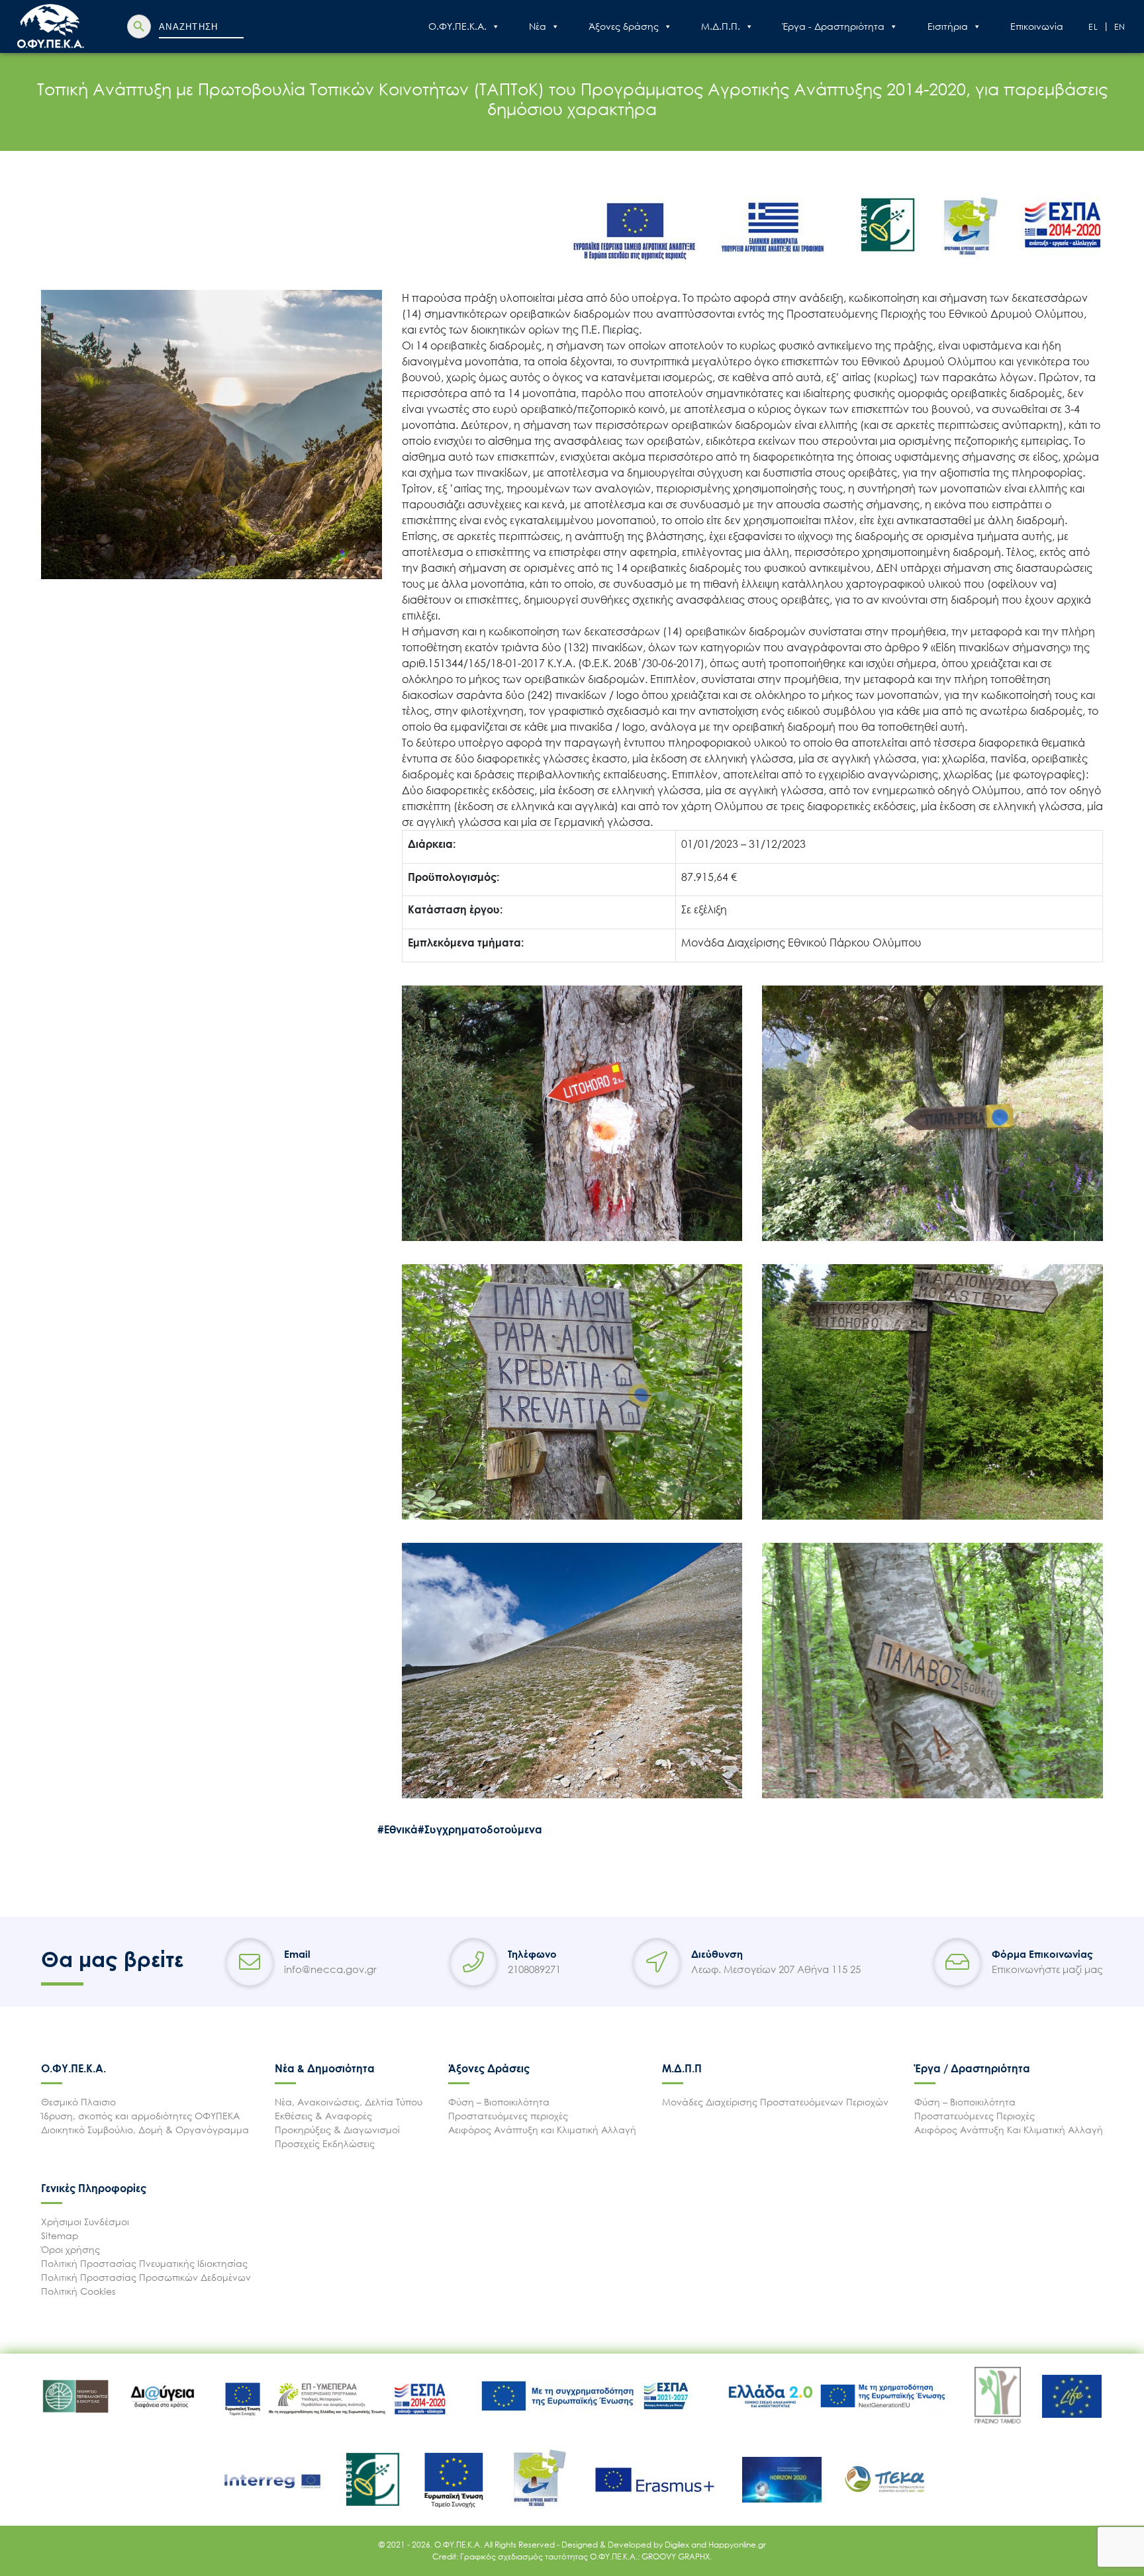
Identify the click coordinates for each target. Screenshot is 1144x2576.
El (1094, 27)
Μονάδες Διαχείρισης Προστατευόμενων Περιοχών (775, 2102)
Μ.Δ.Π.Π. (721, 26)
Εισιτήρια (948, 26)
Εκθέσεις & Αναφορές (323, 2116)
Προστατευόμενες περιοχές (508, 2116)
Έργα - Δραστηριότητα (834, 26)
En (1120, 27)
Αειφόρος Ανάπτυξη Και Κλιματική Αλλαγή (1009, 2130)
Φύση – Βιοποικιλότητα (499, 2102)
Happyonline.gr (737, 2545)
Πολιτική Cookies (78, 2291)
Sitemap (60, 2235)
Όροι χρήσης (71, 2249)
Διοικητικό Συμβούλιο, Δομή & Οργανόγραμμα (145, 2130)
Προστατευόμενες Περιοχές (975, 2116)
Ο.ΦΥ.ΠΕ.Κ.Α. (457, 26)
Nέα (538, 26)
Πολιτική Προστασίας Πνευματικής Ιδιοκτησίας (144, 2263)
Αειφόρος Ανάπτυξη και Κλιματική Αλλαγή (542, 2130)
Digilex (678, 2545)
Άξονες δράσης (624, 26)
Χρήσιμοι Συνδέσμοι (85, 2222)
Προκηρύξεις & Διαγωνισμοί (337, 2130)
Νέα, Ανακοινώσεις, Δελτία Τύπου (349, 2102)
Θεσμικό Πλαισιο (78, 2102)
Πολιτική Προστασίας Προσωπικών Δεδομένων (146, 2277)
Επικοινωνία (1037, 26)
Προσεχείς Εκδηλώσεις (325, 2143)
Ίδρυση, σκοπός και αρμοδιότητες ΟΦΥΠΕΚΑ (140, 2116)
